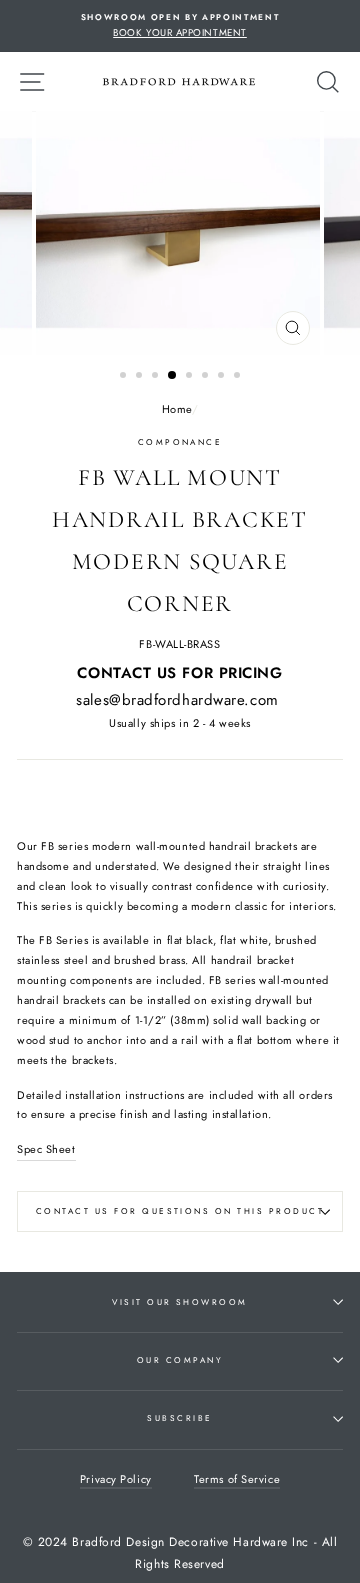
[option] (180, 26)
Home (177, 409)
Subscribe (179, 1418)
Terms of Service (237, 1479)
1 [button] (125, 377)
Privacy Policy (116, 1479)
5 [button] (191, 377)
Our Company (180, 1360)
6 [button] (207, 377)
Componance (180, 442)
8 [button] (239, 377)
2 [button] (141, 377)
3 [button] (157, 377)
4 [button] (173, 376)
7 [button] (223, 377)
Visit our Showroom (180, 1302)
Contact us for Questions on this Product (180, 1211)
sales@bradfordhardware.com (177, 700)
